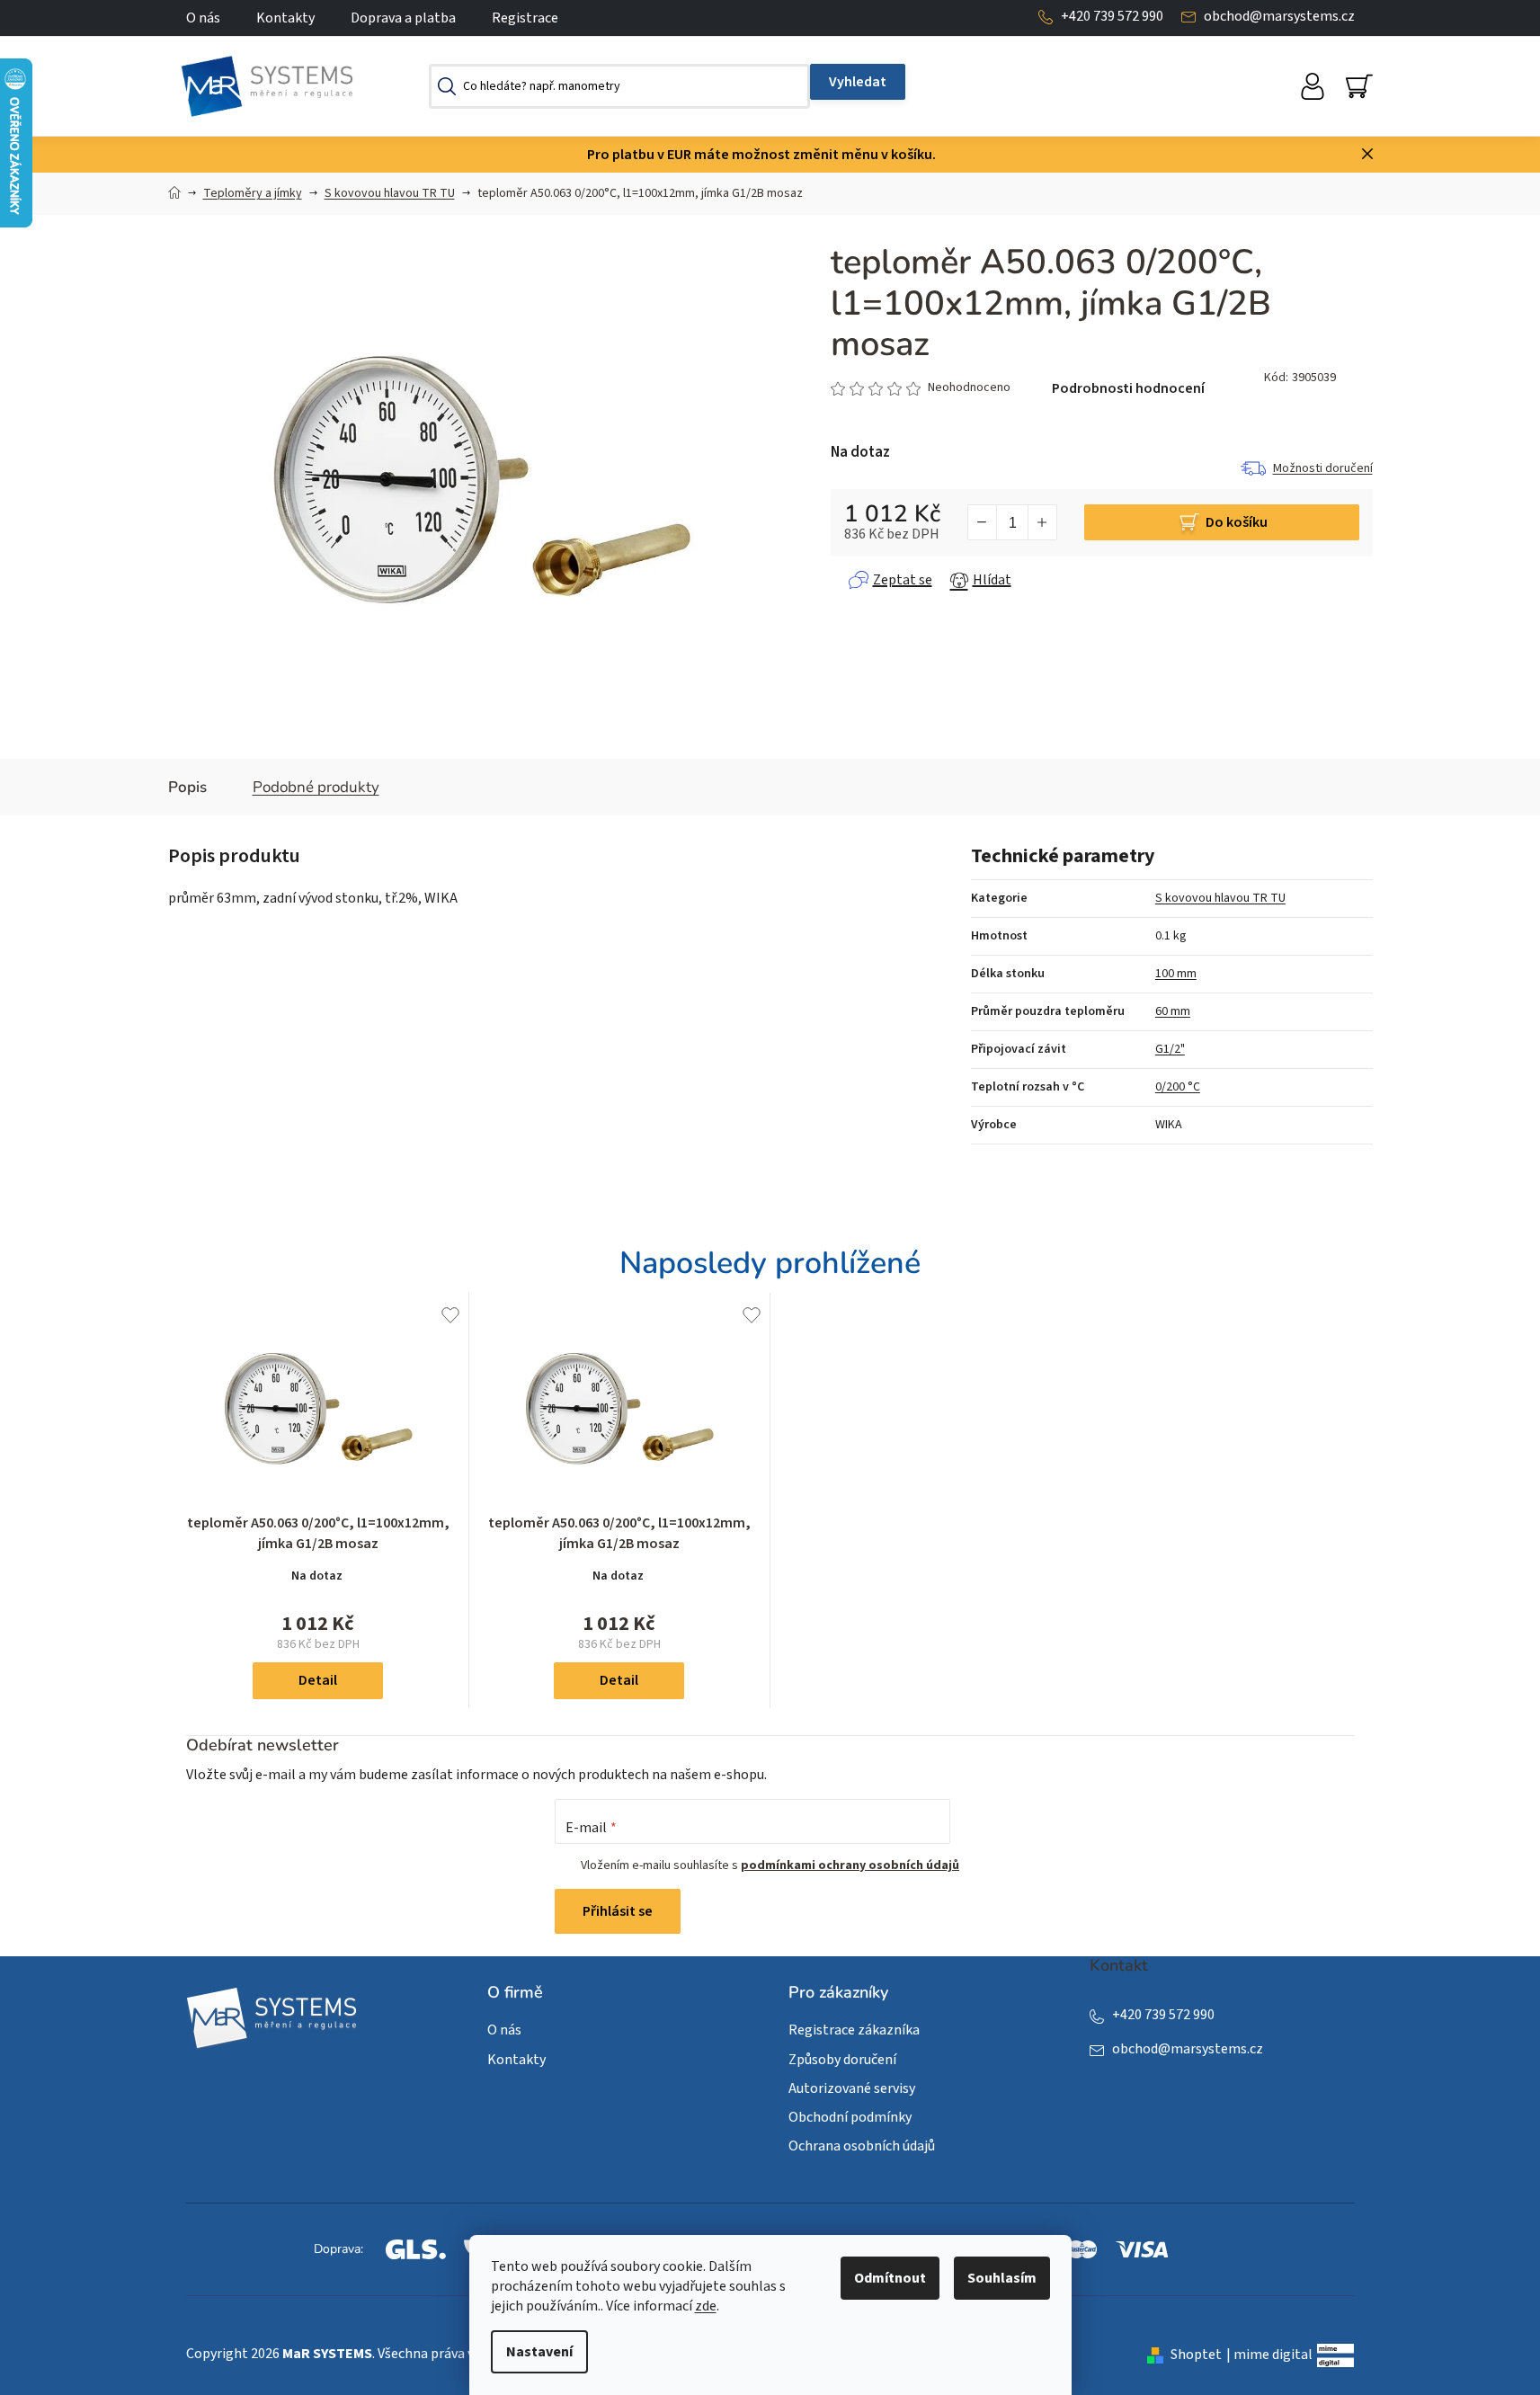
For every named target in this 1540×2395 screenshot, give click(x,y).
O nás (203, 18)
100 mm (1176, 974)
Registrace (525, 18)
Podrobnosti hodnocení (1128, 388)
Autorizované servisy (852, 2088)
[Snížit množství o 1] (983, 522)
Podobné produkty (316, 787)
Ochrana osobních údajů (862, 2146)
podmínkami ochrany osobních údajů (850, 1865)
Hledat (858, 82)
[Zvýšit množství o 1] (1042, 522)
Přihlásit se (618, 1911)
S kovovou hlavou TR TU (1220, 898)
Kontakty (285, 18)
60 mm (1173, 1011)
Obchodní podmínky (850, 2117)
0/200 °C (1178, 1087)
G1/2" (1170, 1049)
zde (706, 2306)
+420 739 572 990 (1112, 16)
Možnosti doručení (1323, 468)
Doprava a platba (403, 18)
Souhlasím (1002, 2278)
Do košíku (1237, 522)
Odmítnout (890, 2278)
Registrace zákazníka (854, 2030)
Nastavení (539, 2352)
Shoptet (1196, 2355)
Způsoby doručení (842, 2060)
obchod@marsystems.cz (1279, 16)
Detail (318, 1680)
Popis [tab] (187, 787)
